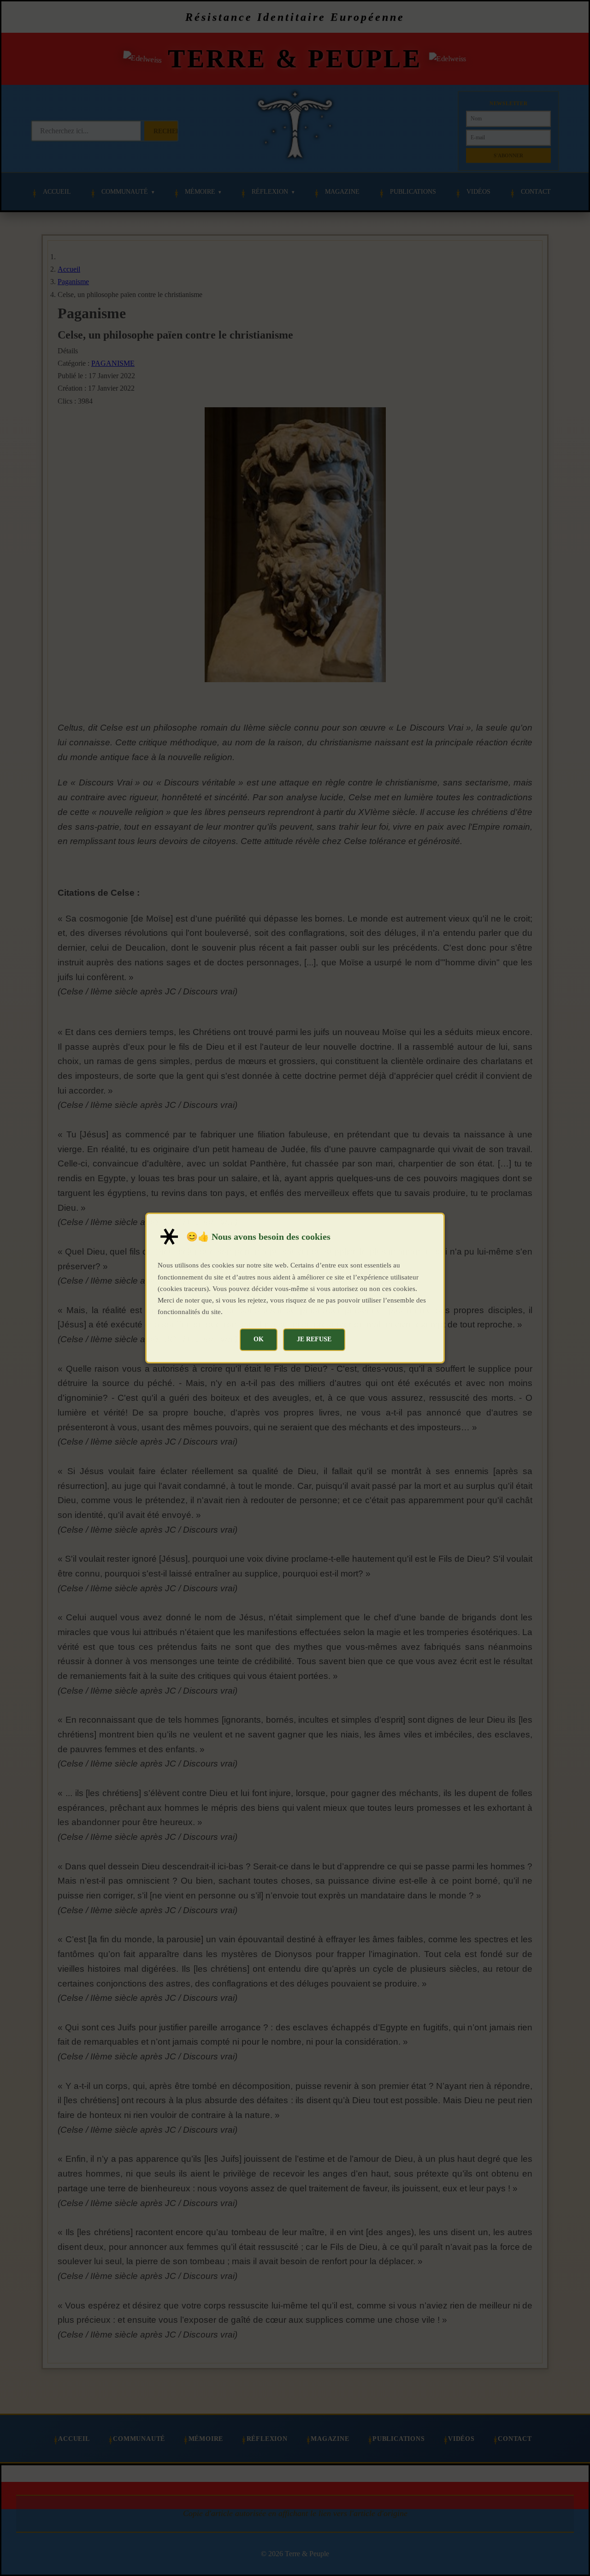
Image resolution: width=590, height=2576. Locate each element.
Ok (259, 1339)
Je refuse (314, 1339)
